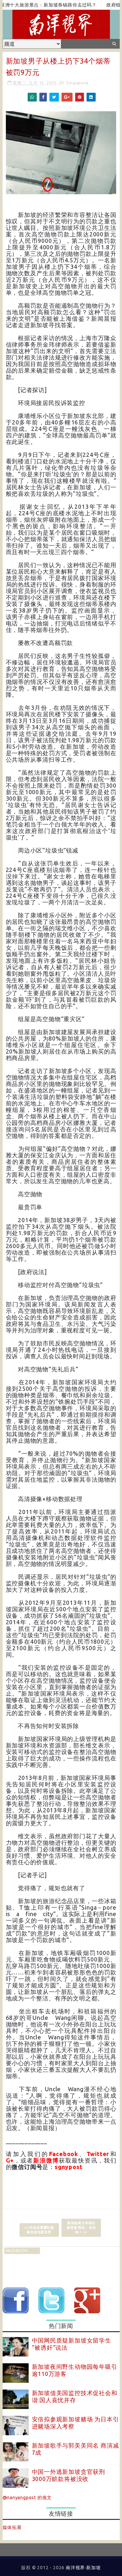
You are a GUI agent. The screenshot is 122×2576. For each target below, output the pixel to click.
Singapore (77, 83)
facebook (17, 2251)
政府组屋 (95, 5)
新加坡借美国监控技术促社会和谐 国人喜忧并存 (75, 2396)
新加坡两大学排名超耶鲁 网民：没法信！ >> (81, 2228)
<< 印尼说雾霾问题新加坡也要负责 (39, 2230)
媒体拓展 (12, 2527)
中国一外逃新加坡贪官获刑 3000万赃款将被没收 (69, 2475)
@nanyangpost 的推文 (27, 2498)
